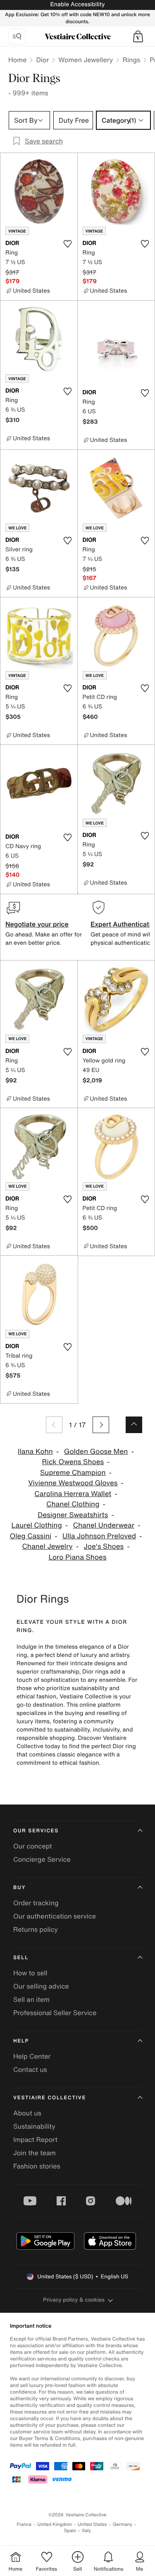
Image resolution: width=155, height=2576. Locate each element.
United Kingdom (55, 2524)
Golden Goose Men (96, 1452)
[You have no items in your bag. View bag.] (138, 36)
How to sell (30, 1973)
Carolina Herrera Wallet (73, 1494)
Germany (123, 2524)
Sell (21, 1958)
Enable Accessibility (77, 4)
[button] (138, 36)
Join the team (35, 2153)
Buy (19, 1888)
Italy (86, 2531)
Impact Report (35, 2139)
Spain (70, 2531)
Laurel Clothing (37, 1525)
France (24, 2524)
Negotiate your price (37, 924)
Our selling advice (41, 1986)
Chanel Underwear (104, 1525)
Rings (131, 60)
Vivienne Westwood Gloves (73, 1483)
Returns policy (36, 1929)
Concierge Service (42, 1859)
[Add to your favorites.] (68, 244)
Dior (42, 60)
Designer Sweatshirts (73, 1515)
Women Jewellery (86, 60)
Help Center (32, 2056)
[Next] (101, 1425)
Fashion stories (37, 2166)
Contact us (30, 2069)
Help (21, 2041)
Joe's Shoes (104, 1546)
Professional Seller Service (55, 2013)
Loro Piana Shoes (78, 1557)
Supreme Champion (73, 1473)
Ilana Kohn (35, 1452)
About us (27, 2113)
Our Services (36, 1831)
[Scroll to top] (134, 1425)
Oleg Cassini (31, 1536)
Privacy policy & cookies (74, 2300)
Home (17, 60)
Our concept (33, 1846)
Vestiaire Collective (50, 2098)
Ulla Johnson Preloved (99, 1536)
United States (92, 2524)
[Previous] (54, 1425)
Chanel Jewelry (47, 1546)
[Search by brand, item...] (17, 36)
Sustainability (34, 2126)
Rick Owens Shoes (73, 1462)
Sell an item (31, 1999)
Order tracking (36, 1903)
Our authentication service (55, 1916)
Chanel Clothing (73, 1504)
